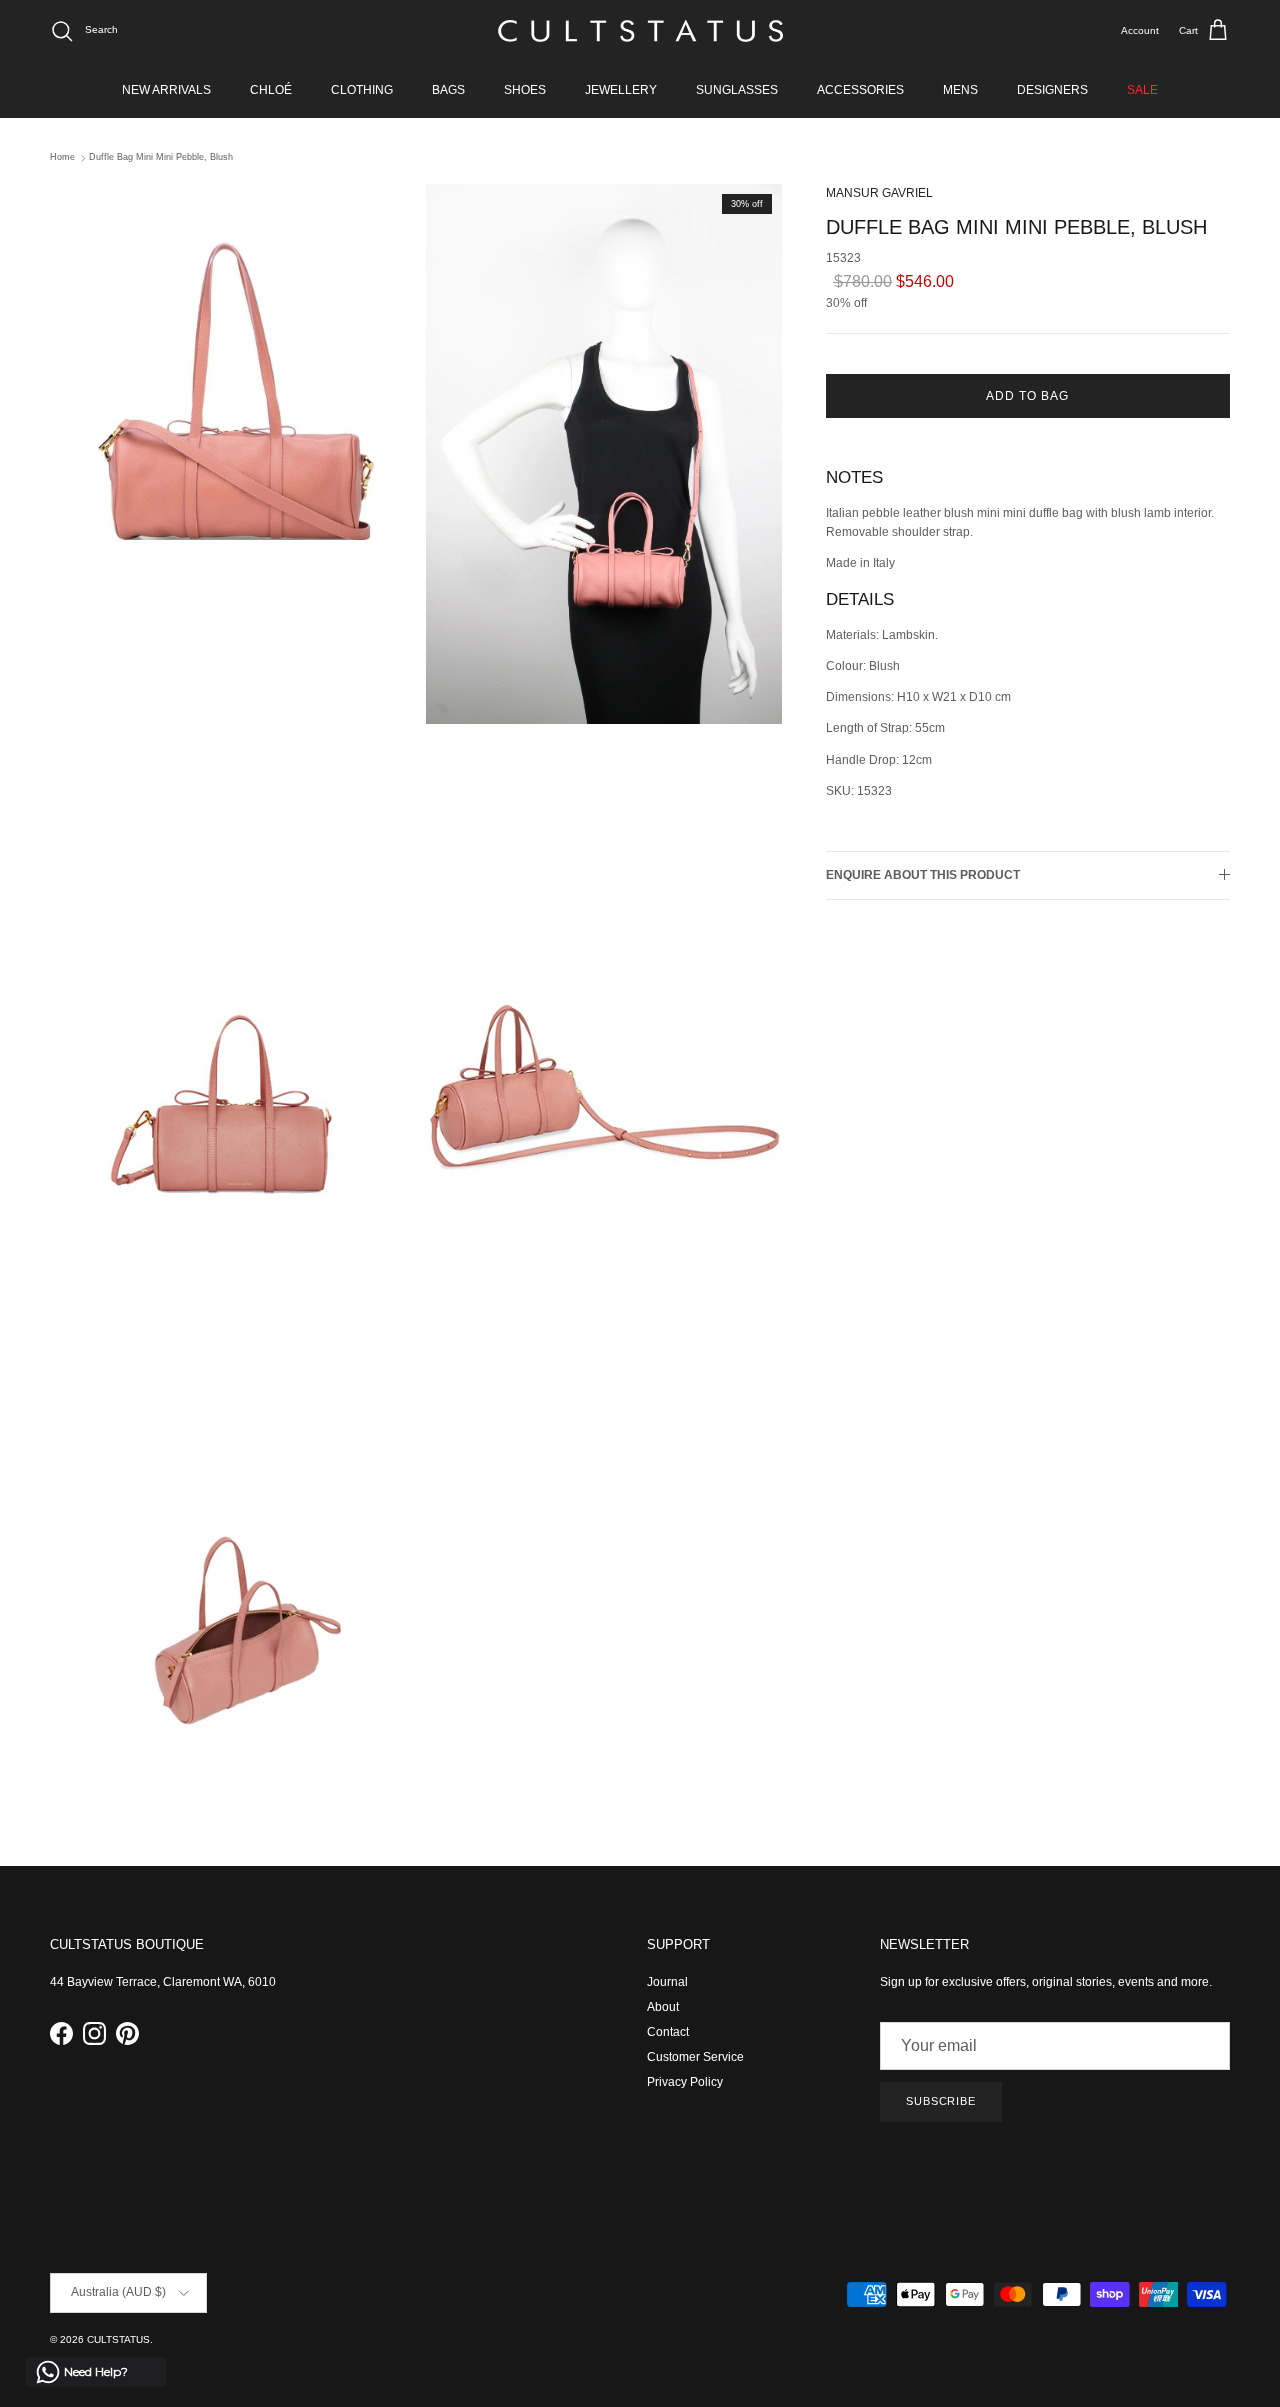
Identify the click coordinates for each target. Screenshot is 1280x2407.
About (663, 2007)
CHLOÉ (271, 90)
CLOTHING (362, 90)
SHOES (525, 90)
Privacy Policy (685, 2082)
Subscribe (941, 2101)
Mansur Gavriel (879, 193)
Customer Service (695, 2057)
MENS (960, 90)
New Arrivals (166, 90)
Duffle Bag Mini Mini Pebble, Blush (161, 158)
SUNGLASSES (737, 90)
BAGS (448, 90)
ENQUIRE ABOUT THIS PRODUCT (923, 875)
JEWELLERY (621, 90)
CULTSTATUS (118, 2339)
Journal (667, 1982)
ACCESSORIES (860, 90)
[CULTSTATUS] (640, 31)
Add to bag (1027, 396)
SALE (1142, 90)
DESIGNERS (1052, 90)
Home (62, 158)
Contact (668, 2032)
